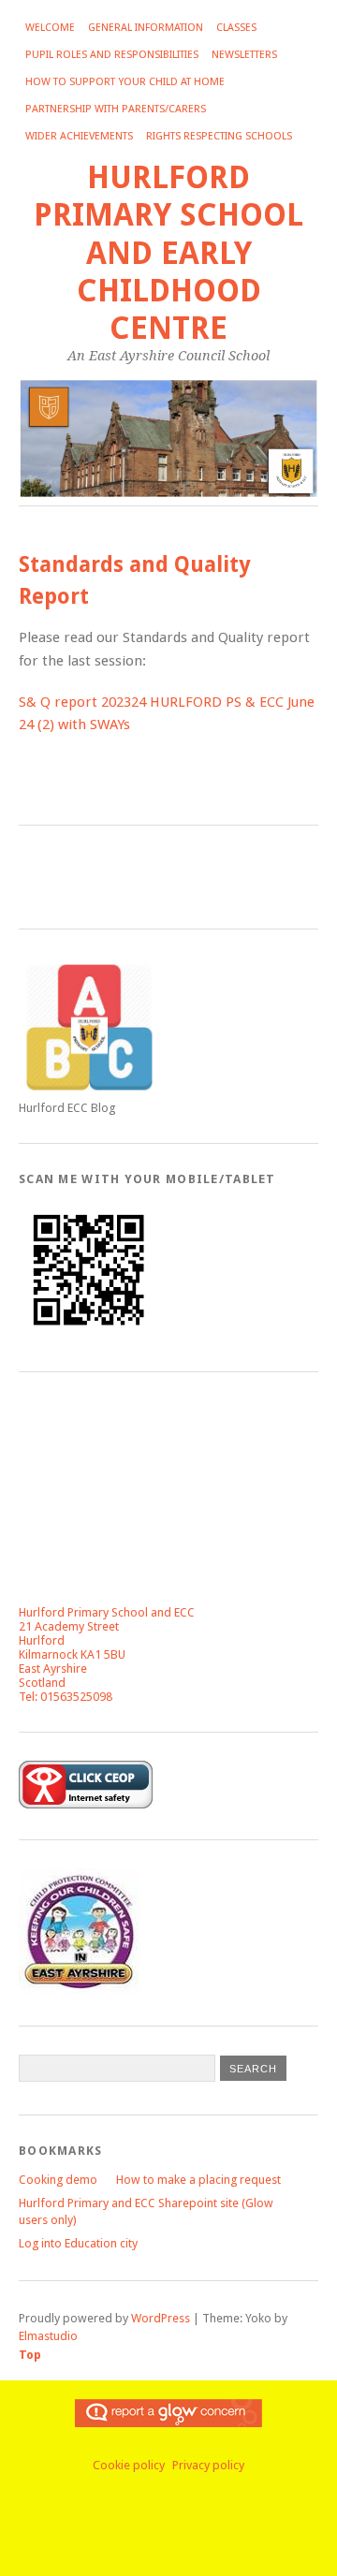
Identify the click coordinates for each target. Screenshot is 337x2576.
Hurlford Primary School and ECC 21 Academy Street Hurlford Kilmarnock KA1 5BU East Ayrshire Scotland (107, 1647)
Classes (236, 28)
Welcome (50, 28)
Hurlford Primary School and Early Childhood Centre (168, 253)
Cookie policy (129, 2465)
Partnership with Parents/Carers (116, 109)
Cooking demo (58, 2180)
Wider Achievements (79, 136)
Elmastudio (48, 2336)
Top (30, 2355)
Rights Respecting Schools (219, 136)
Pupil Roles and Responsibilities (112, 55)
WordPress (161, 2318)
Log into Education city (78, 2243)
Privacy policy (208, 2465)
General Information (146, 28)
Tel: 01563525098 (66, 1697)
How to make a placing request (198, 2180)
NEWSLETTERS (244, 55)
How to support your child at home (125, 82)
